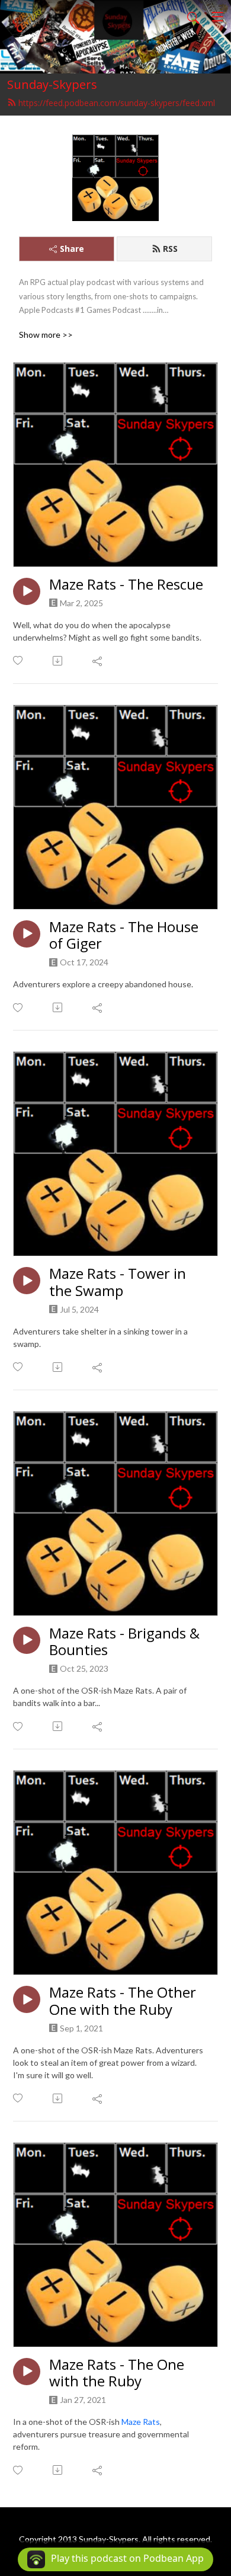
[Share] (98, 661)
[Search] (193, 17)
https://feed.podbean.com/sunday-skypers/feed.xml (117, 103)
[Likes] (19, 660)
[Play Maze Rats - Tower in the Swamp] (27, 1281)
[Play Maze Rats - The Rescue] (27, 591)
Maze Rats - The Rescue (126, 585)
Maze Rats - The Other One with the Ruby (123, 2001)
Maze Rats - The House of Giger (124, 936)
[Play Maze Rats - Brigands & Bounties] (27, 1640)
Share (72, 249)
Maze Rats (141, 2422)
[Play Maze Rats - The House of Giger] (27, 934)
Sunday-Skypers (52, 84)
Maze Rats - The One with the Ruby (117, 2373)
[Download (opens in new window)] (58, 661)
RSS (170, 249)
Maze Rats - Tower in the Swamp (118, 1282)
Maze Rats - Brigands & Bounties (124, 1642)
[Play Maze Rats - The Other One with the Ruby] (27, 1999)
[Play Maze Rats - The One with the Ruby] (27, 2372)
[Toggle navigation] (217, 17)
